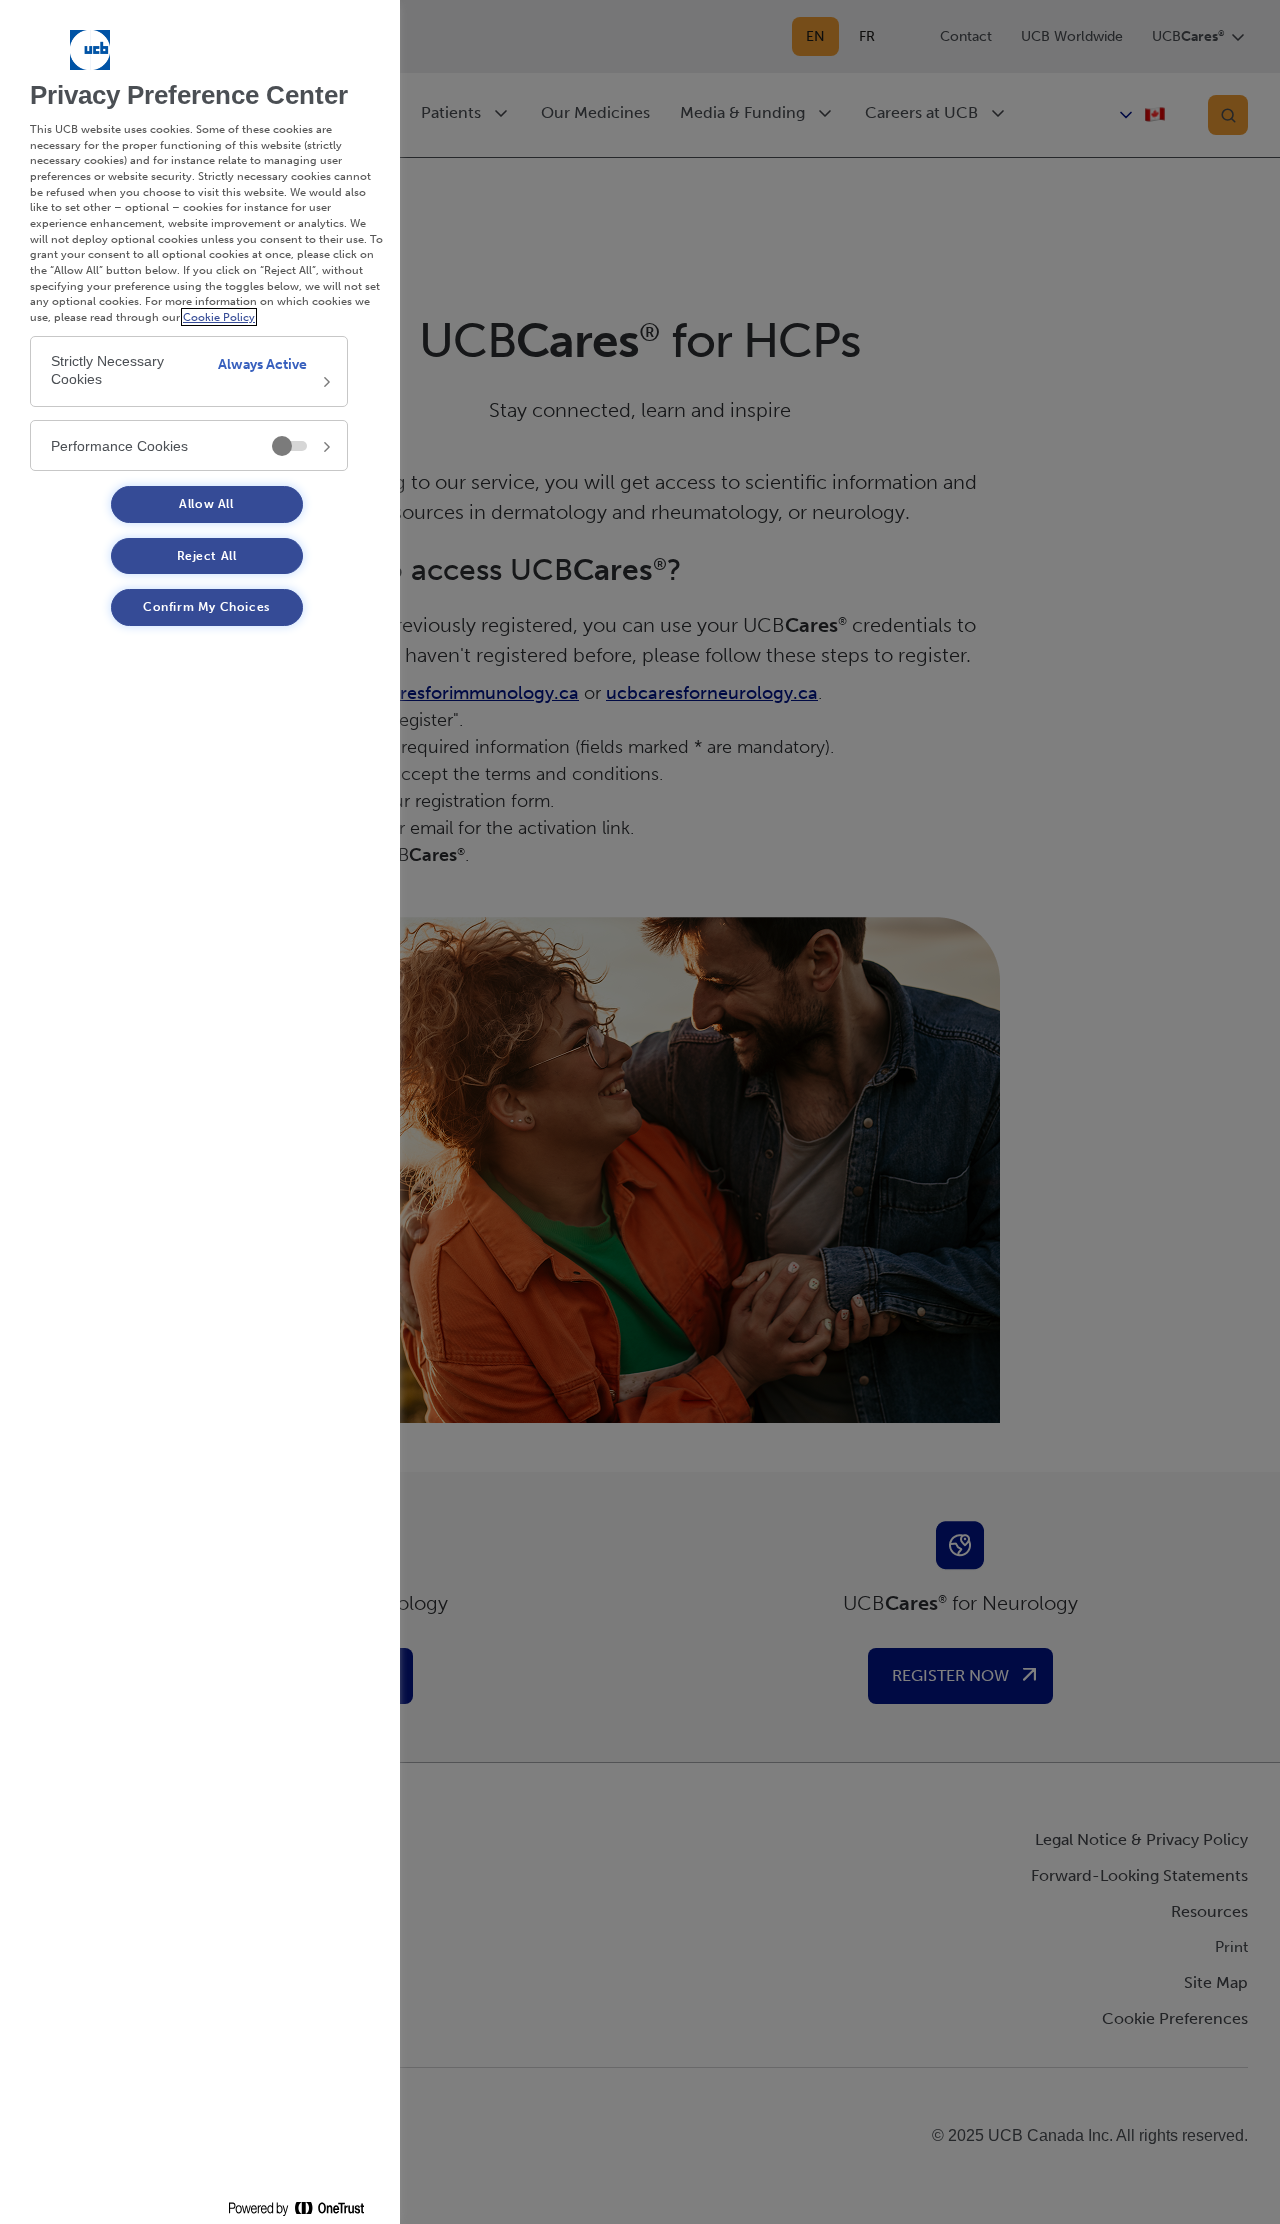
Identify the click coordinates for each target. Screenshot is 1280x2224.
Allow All (206, 504)
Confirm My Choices (206, 607)
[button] (189, 371)
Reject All (207, 556)
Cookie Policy (219, 317)
